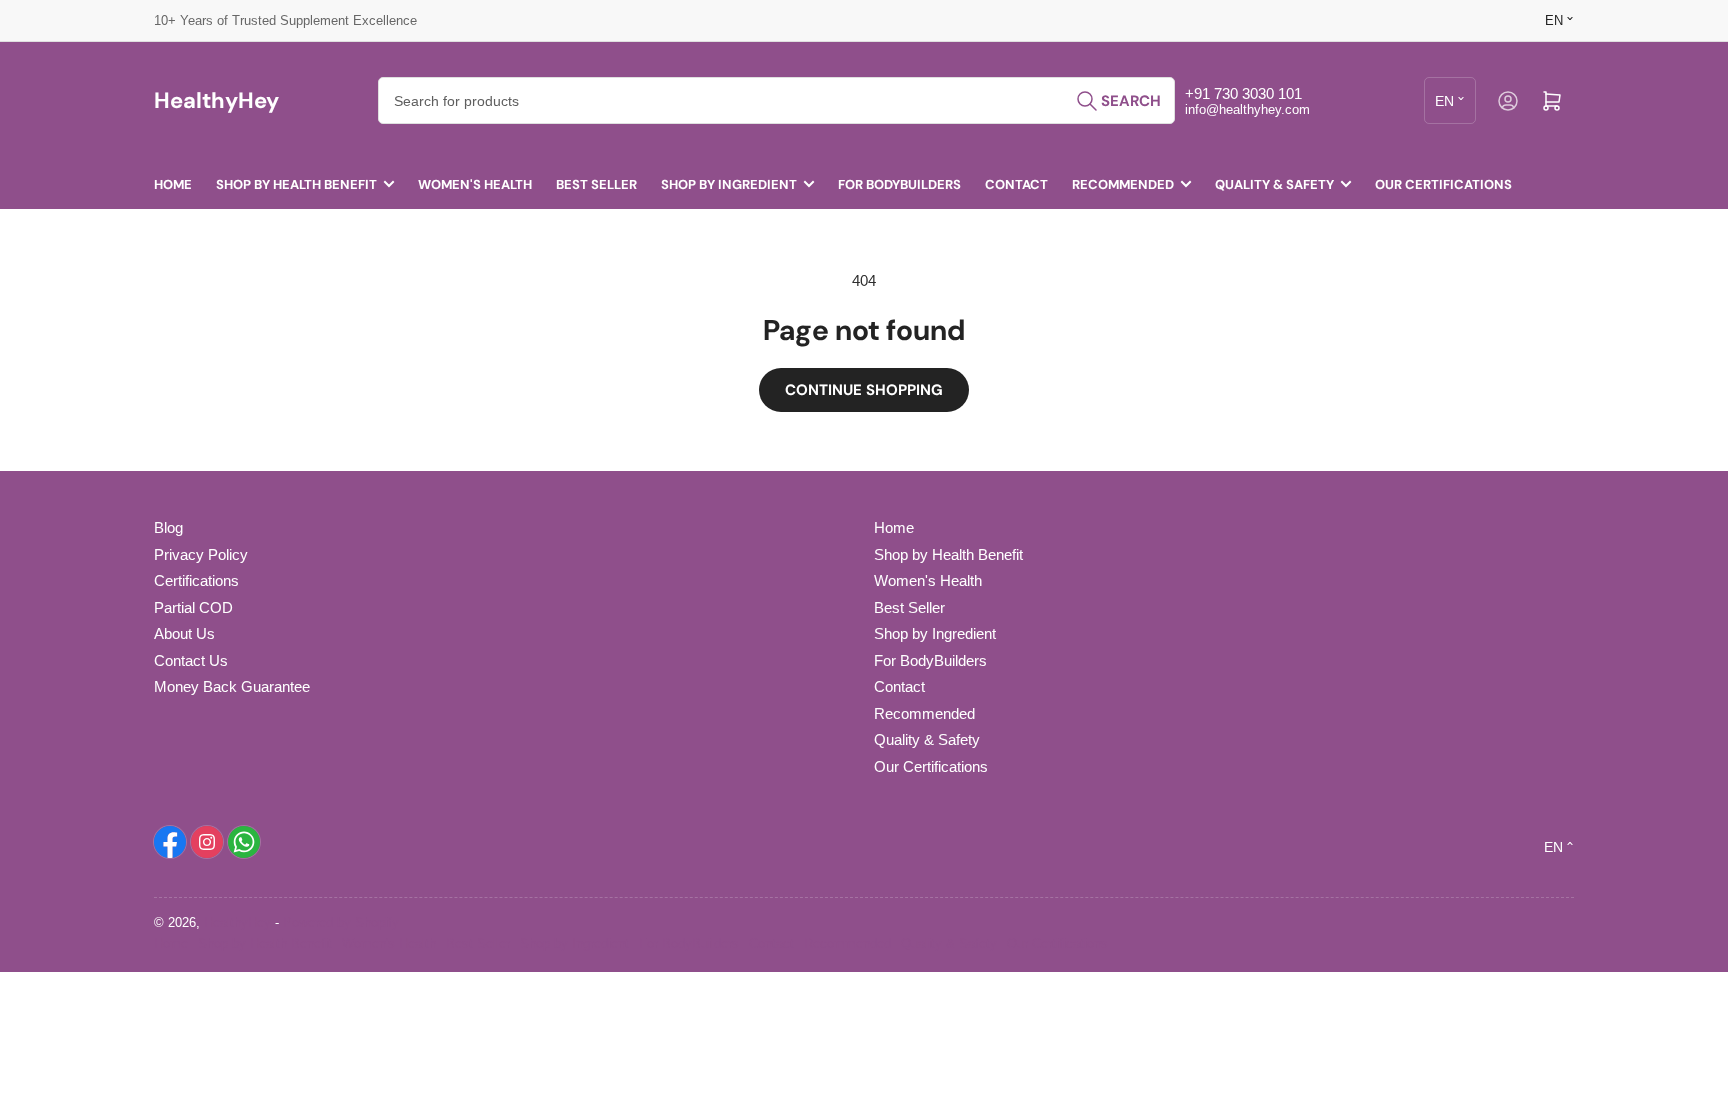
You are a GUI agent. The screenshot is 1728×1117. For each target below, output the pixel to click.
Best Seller (596, 184)
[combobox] (776, 100)
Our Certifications (1443, 184)
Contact (1016, 184)
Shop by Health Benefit (296, 184)
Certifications (196, 580)
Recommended (1123, 184)
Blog (168, 527)
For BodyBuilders (899, 184)
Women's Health (475, 184)
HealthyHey (237, 922)
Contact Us (191, 660)
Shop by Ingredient (729, 184)
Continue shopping (864, 390)
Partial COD (193, 607)
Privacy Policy (201, 554)
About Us (184, 633)
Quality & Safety (1274, 184)
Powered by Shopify (341, 922)
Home (173, 184)
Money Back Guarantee (232, 686)
